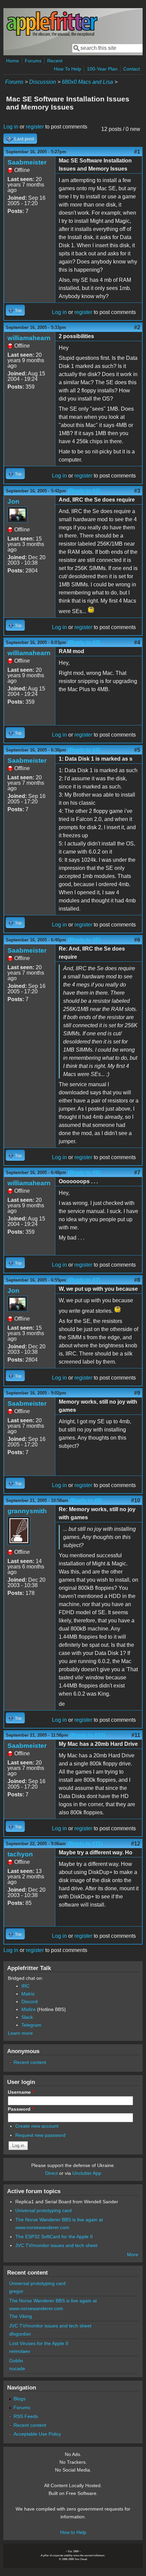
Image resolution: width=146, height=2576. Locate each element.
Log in (11, 127)
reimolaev (20, 2351)
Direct (51, 2173)
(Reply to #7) (84, 1280)
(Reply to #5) (84, 940)
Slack (27, 2017)
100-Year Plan (102, 69)
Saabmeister (27, 162)
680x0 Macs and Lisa (87, 82)
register (35, 127)
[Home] (52, 35)
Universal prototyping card (43, 2210)
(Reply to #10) (88, 1735)
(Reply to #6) (84, 1173)
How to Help (73, 2532)
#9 (137, 1393)
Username (21, 2092)
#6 (137, 940)
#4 (137, 642)
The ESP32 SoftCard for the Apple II (54, 2237)
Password (21, 2109)
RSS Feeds (26, 2416)
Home (13, 61)
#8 (137, 1280)
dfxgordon (20, 2334)
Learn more (20, 2033)
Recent (55, 61)
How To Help (68, 69)
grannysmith (27, 1511)
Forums (33, 61)
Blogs (20, 2399)
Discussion (43, 82)
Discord (30, 2002)
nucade (17, 2368)
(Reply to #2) (84, 491)
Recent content (30, 2062)
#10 (136, 1500)
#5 (137, 750)
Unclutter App (87, 2173)
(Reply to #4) (84, 750)
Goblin (16, 2361)
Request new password (40, 2135)
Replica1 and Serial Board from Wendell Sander (67, 2202)
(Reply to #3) (84, 642)
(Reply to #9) (86, 1500)
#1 (137, 152)
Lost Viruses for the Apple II (39, 2343)
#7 (137, 1173)
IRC (25, 1986)
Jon (13, 501)
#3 (137, 491)
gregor (16, 2291)
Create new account (37, 2126)
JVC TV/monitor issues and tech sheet (56, 2245)
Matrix (28, 1994)
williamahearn (29, 338)
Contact (132, 69)
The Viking (21, 2316)
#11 (136, 1735)
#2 (137, 327)
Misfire (29, 2009)
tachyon (20, 1854)
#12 (136, 1844)
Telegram (31, 2025)
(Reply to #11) (85, 1844)
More (133, 2255)
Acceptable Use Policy (37, 2434)
